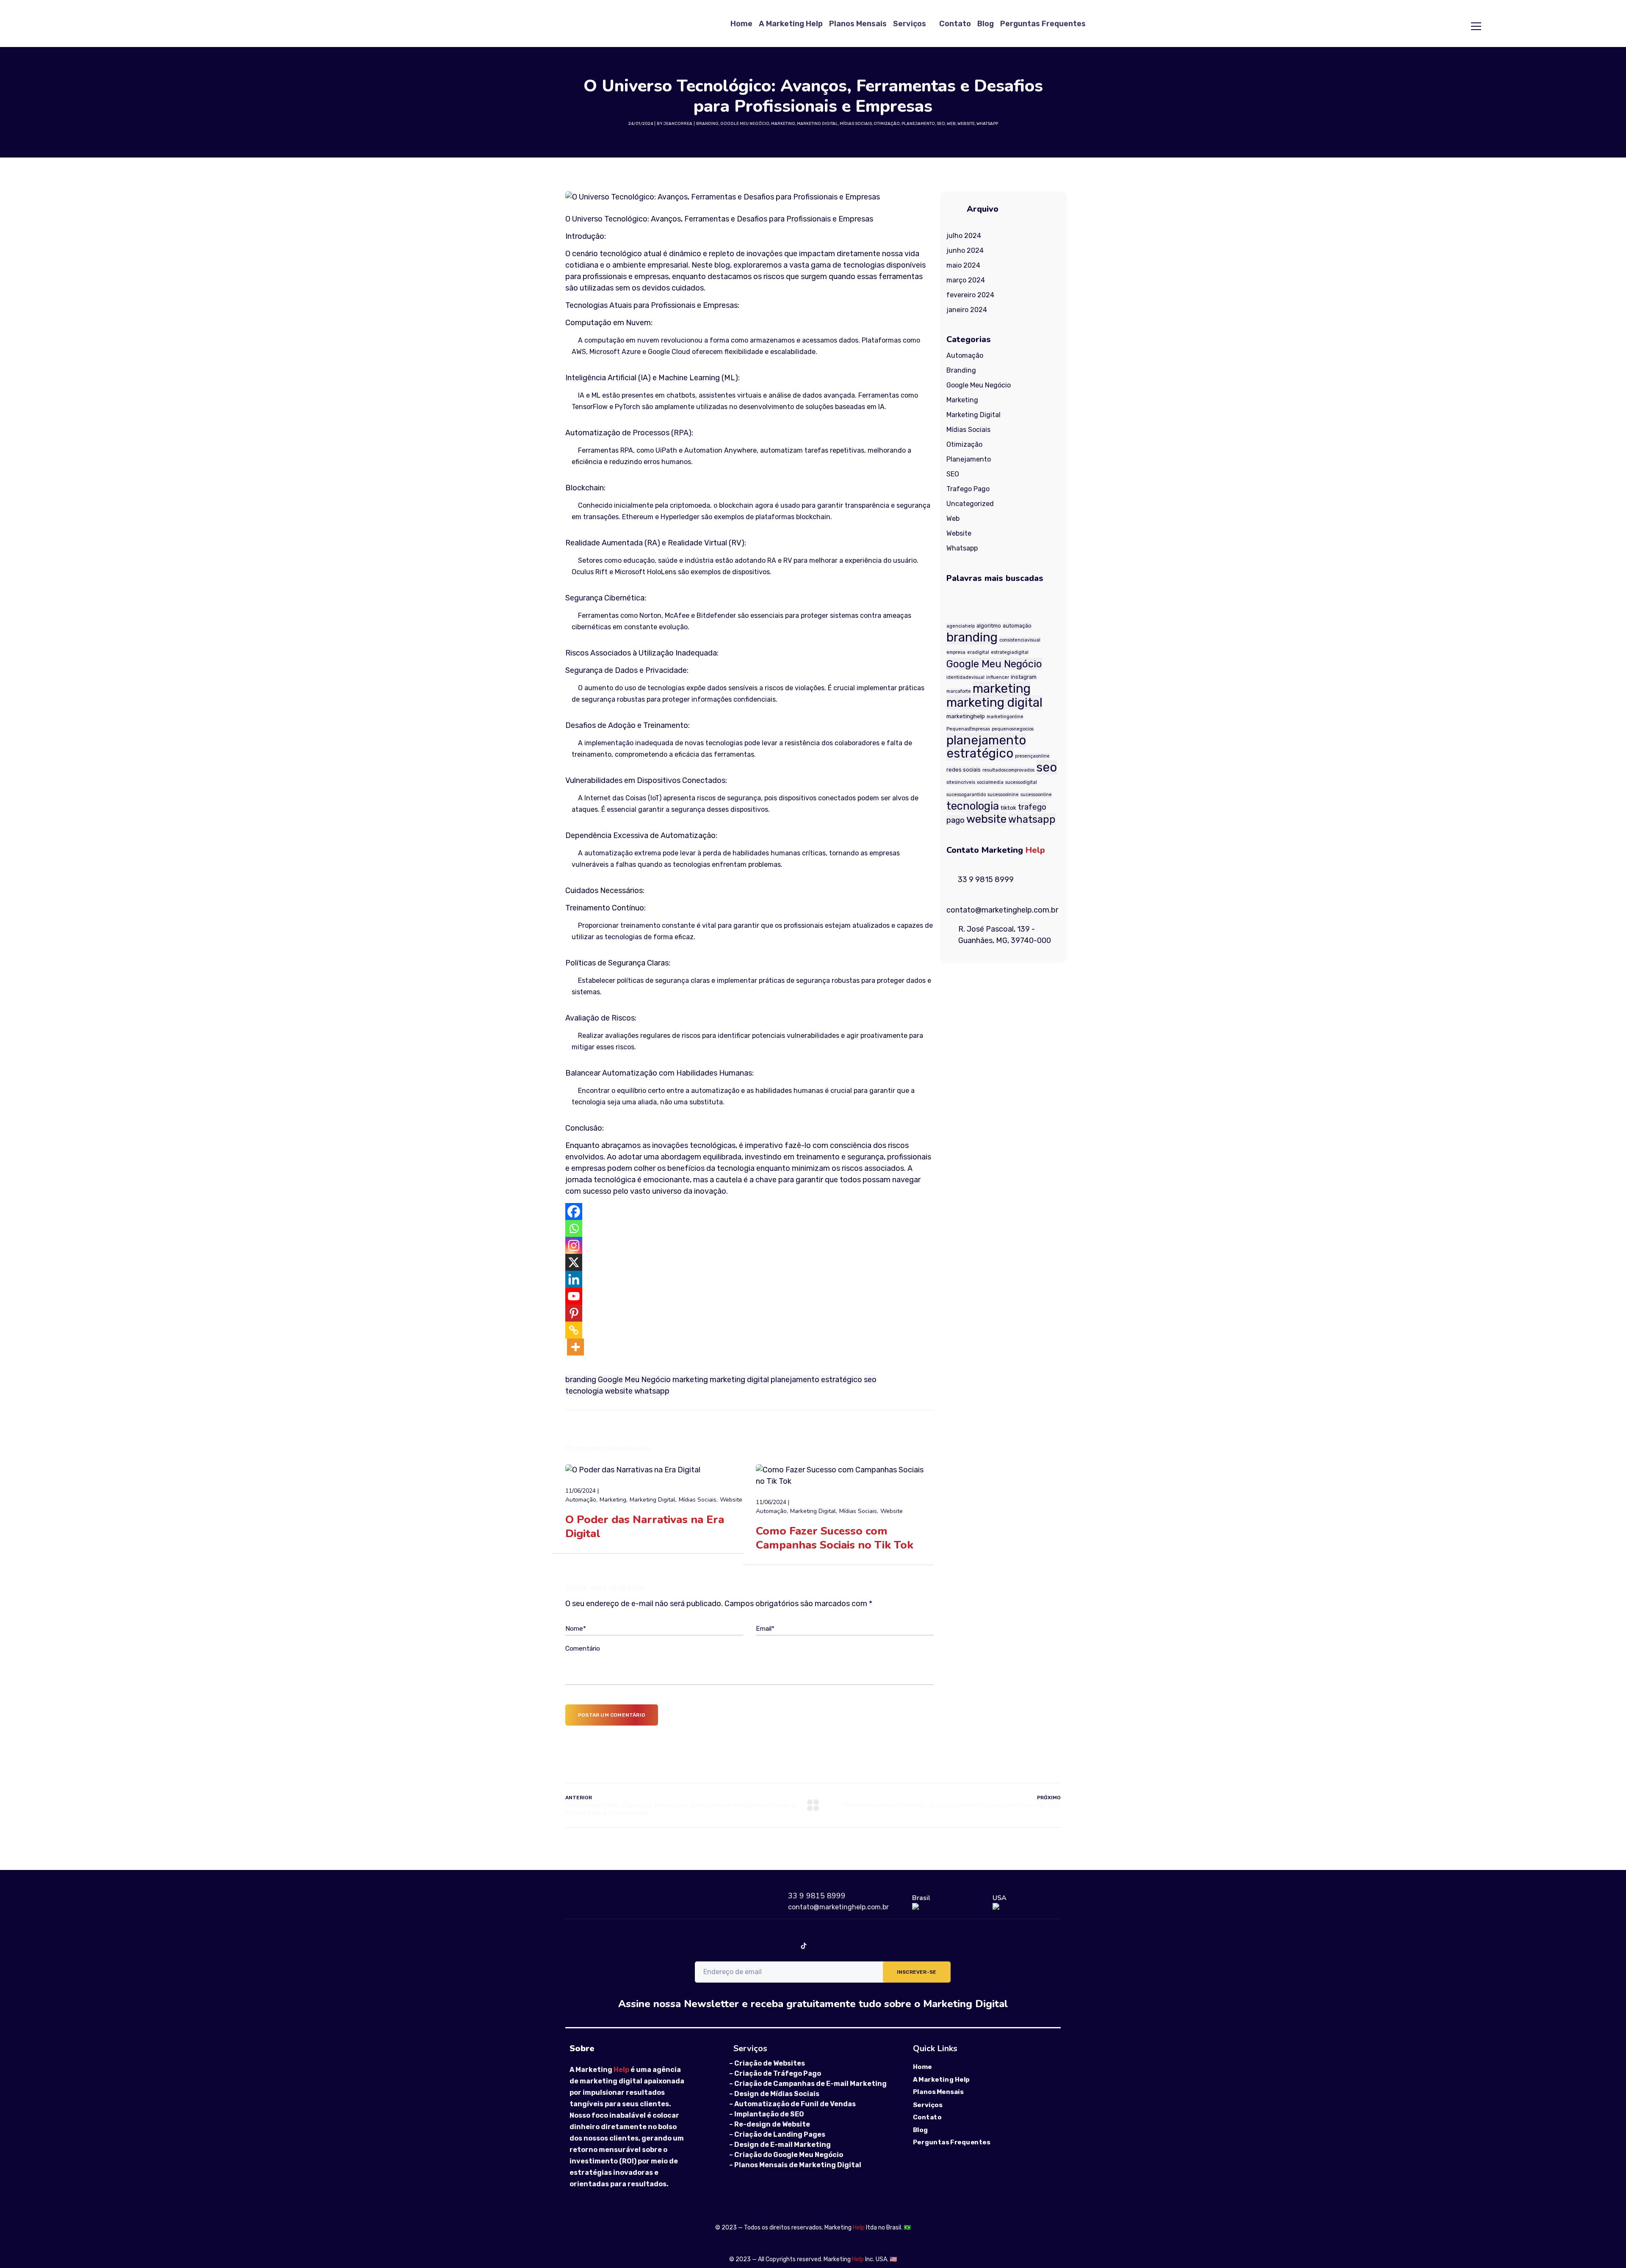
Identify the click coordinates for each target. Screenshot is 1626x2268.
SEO (941, 124)
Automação (581, 1500)
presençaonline (1032, 756)
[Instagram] (574, 1245)
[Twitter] (859, 1946)
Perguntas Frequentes (1043, 24)
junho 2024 (965, 250)
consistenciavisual (1020, 640)
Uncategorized (970, 504)
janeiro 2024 (967, 310)
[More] (575, 1347)
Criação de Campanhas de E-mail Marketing (810, 2084)
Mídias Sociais (856, 124)
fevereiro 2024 (970, 295)
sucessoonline (1036, 795)
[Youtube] (574, 1296)
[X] (574, 1262)
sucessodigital (1021, 782)
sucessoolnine (1003, 795)
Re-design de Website (772, 2124)
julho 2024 (964, 236)
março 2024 (966, 280)
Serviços (910, 24)
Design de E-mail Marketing (783, 2145)
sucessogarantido (966, 795)
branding (581, 1380)
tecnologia (584, 1391)
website (619, 1391)
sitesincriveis (961, 782)
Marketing (783, 124)
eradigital (978, 652)
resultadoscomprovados (1008, 770)
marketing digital (739, 1380)
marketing (690, 1380)
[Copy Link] (574, 1330)
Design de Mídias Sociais (777, 2094)
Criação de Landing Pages (780, 2134)
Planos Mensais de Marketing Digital (798, 2165)
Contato (955, 24)
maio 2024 (963, 265)
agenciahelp (961, 626)
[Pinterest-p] (914, 1946)
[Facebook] (574, 1211)
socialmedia (990, 782)
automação (1017, 626)
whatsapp (652, 1391)
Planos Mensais (858, 24)
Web (951, 124)
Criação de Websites (770, 2063)
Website (966, 124)
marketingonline (1005, 717)
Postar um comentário (612, 1715)
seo (870, 1380)
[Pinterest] (574, 1313)
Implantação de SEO (769, 2114)
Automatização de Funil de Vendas (795, 2104)
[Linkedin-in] (831, 1946)
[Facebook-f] (721, 1946)
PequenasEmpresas (968, 729)
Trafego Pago (968, 489)
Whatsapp (987, 124)
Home (741, 24)
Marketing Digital (817, 124)
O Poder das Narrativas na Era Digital (645, 1527)
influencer (998, 677)
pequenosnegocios (1013, 729)
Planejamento (918, 124)
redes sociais (964, 770)
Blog (986, 24)
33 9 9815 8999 (817, 1896)
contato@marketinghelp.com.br (838, 1907)
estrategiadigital (1010, 652)
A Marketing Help (791, 24)
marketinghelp (966, 716)
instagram (1024, 677)
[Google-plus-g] (886, 1946)
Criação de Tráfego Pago (778, 2073)
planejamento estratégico (816, 1380)
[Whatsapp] (574, 1228)
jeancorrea (678, 124)
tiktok (1008, 808)
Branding (707, 124)
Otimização (887, 124)
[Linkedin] (574, 1279)
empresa (956, 652)
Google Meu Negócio (745, 124)
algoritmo (989, 626)
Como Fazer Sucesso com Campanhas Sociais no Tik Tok (835, 1538)
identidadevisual (965, 677)
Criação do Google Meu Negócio (789, 2155)
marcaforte (959, 691)
